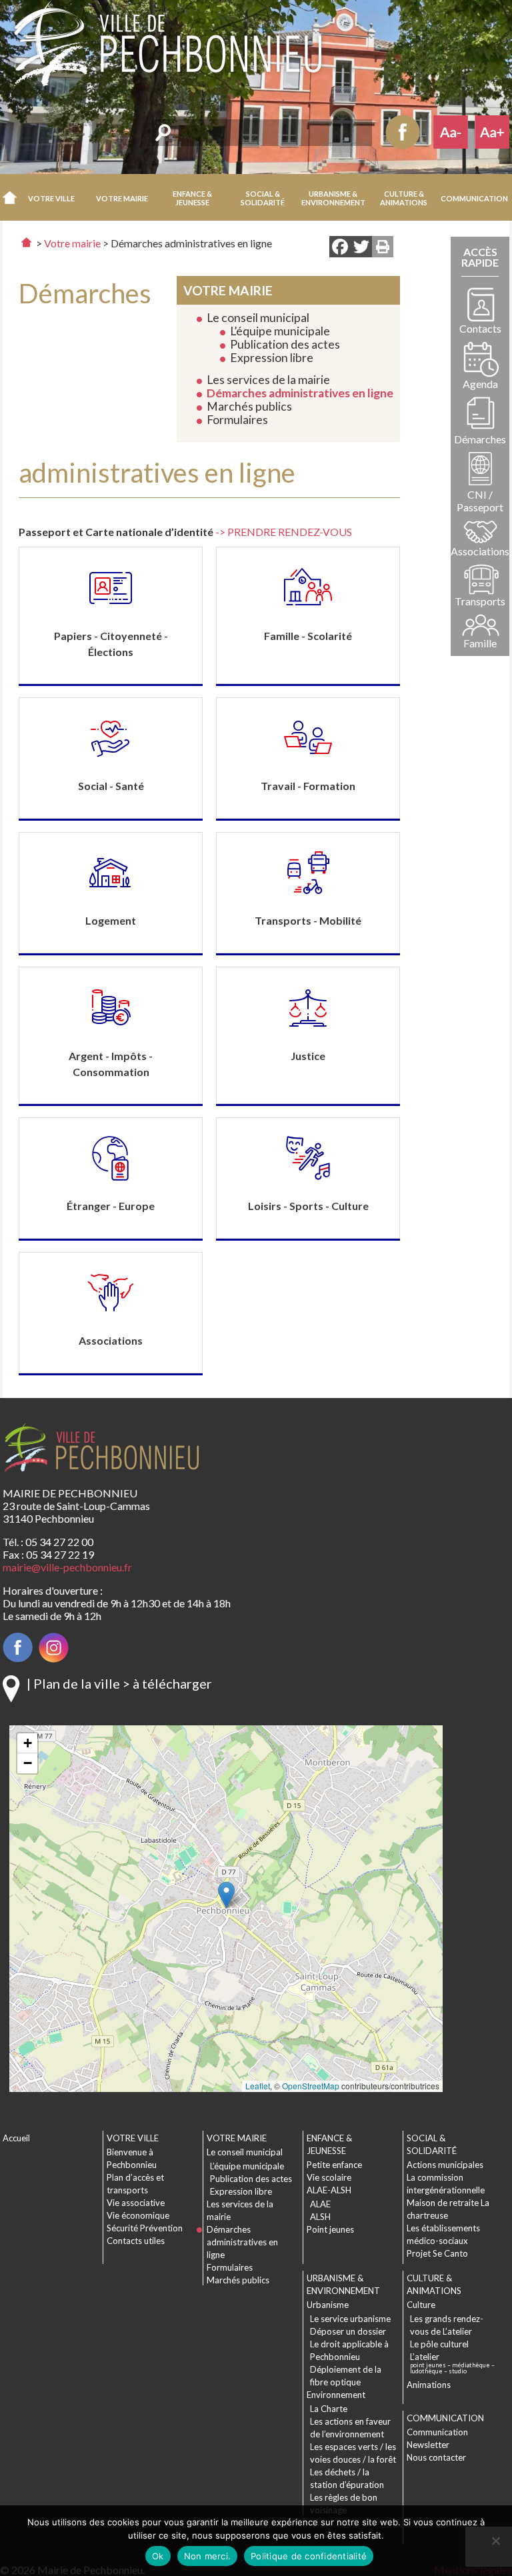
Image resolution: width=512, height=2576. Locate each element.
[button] (52, 197)
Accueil (10, 197)
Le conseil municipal (258, 318)
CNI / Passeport (480, 501)
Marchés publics (249, 406)
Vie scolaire (329, 2177)
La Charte (329, 2409)
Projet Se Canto (437, 2253)
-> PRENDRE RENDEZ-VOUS (284, 532)
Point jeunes (330, 2229)
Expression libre (272, 358)
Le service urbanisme (350, 2319)
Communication (437, 2432)
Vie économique (138, 2215)
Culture (421, 2305)
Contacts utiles (136, 2241)
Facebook (403, 132)
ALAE (320, 2204)
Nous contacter (436, 2457)
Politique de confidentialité (309, 2556)
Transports (480, 601)
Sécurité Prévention (145, 2228)
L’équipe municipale (280, 331)
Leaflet (258, 2086)
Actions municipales (445, 2165)
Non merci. (208, 2556)
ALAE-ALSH (329, 2190)
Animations (429, 2385)
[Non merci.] (495, 2541)
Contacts (480, 328)
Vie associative (136, 2203)
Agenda (480, 384)
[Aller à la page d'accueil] (26, 242)
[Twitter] (361, 248)
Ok (158, 2556)
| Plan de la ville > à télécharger (119, 1683)
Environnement (336, 2395)
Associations (480, 551)
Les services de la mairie (268, 380)
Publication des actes (285, 344)
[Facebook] (340, 248)
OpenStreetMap (311, 2086)
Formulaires (237, 420)
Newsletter (428, 2445)
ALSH (320, 2217)
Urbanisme (328, 2305)
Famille (480, 643)
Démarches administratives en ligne (300, 393)
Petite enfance (334, 2165)
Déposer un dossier (348, 2331)
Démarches (480, 439)
